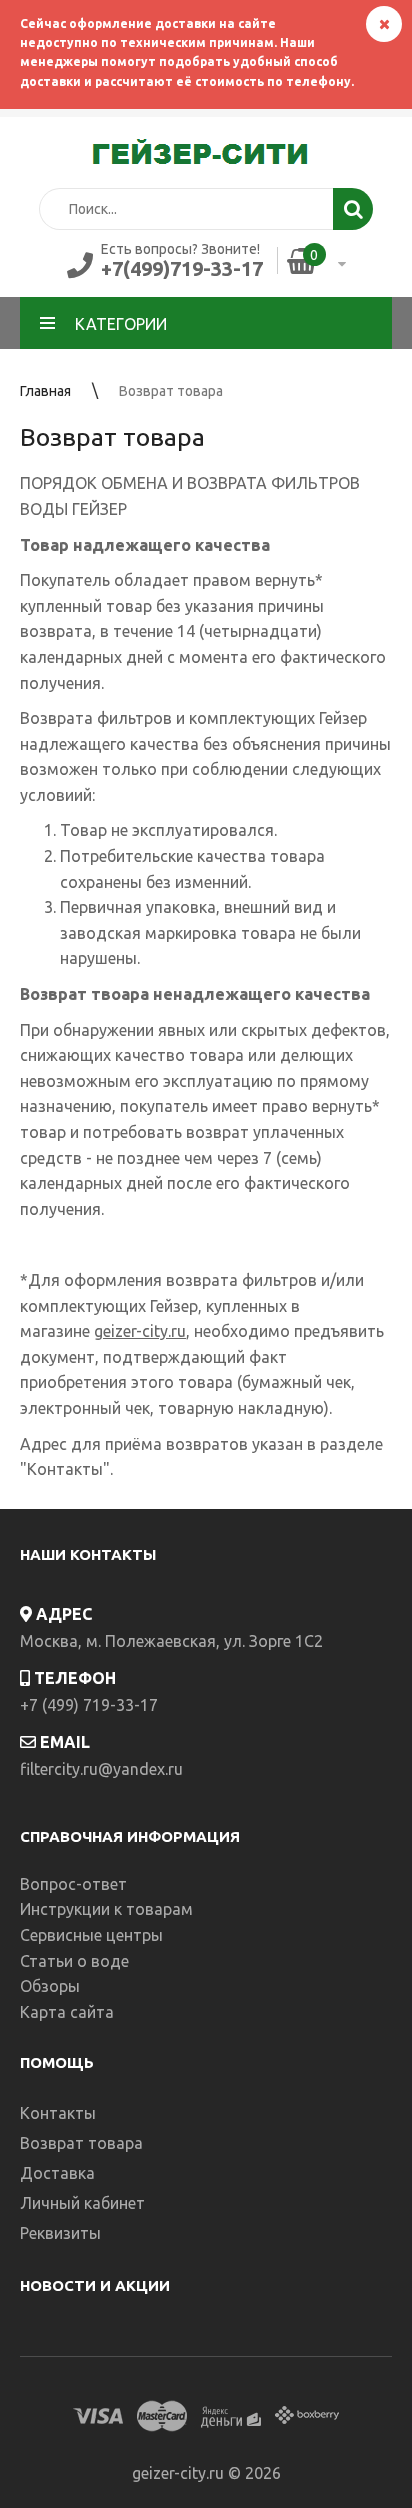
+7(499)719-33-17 (182, 268)
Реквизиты (60, 2233)
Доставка (57, 2173)
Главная (45, 391)
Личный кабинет (82, 2203)
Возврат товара (171, 391)
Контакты (65, 1469)
